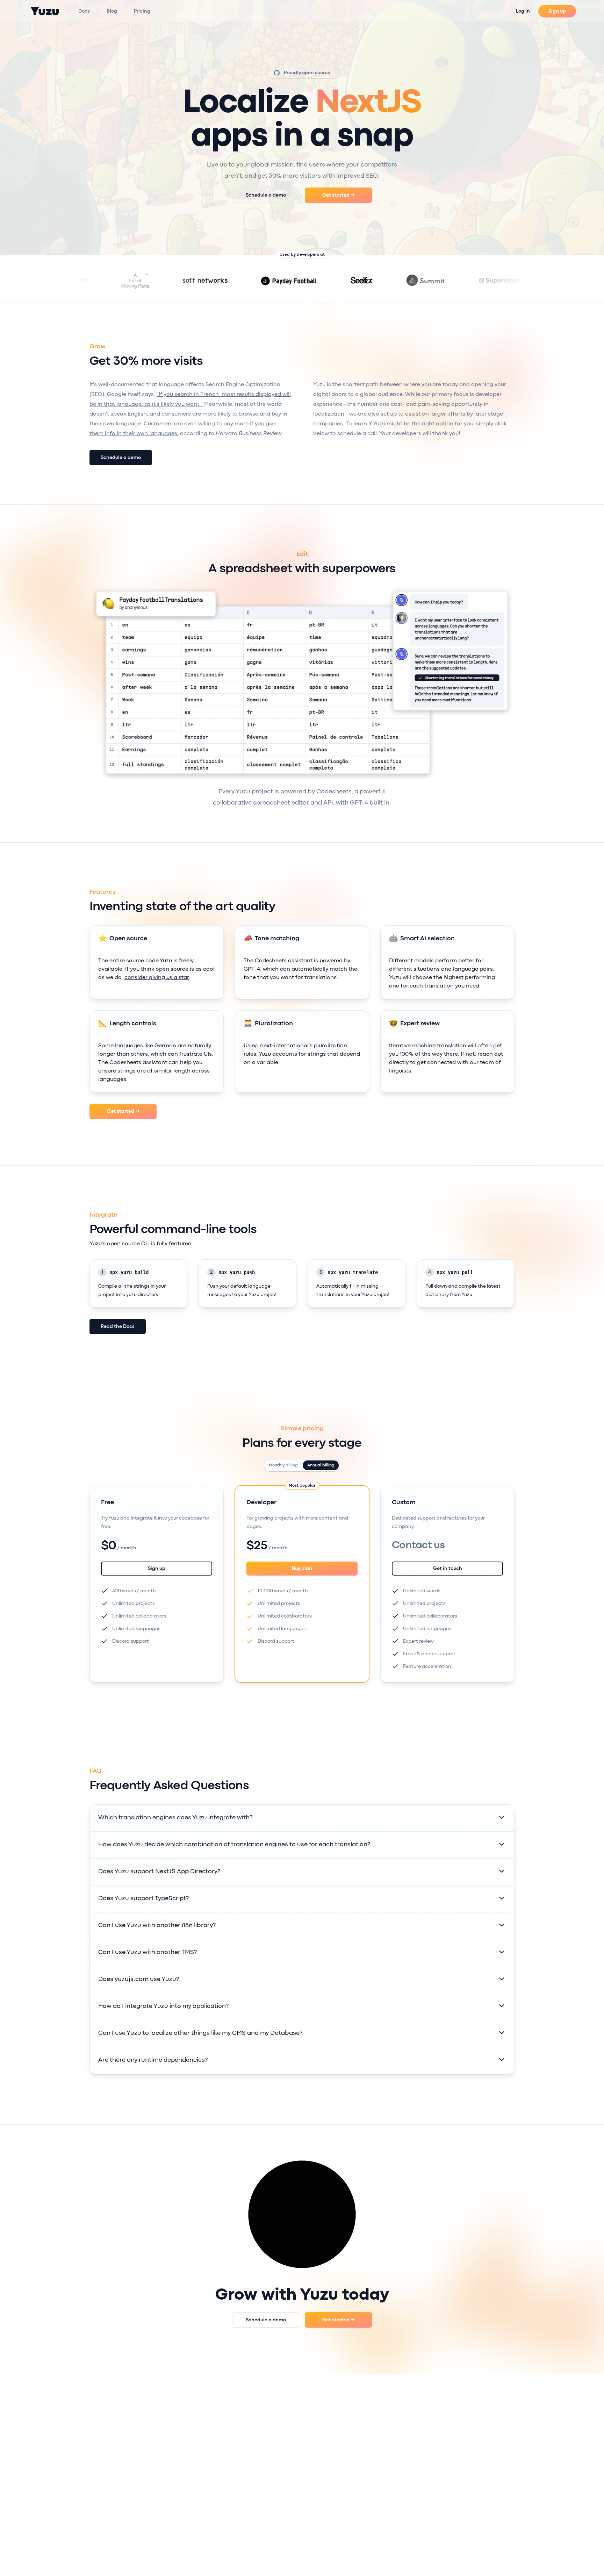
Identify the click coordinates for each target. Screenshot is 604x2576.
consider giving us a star (157, 978)
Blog (112, 11)
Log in (523, 11)
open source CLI (128, 1244)
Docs (84, 11)
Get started (339, 195)
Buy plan (302, 1569)
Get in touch (448, 1569)
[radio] (283, 1465)
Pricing (142, 11)
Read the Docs (118, 1326)
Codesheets (334, 792)
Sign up (557, 11)
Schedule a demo (266, 195)
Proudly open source (307, 73)
